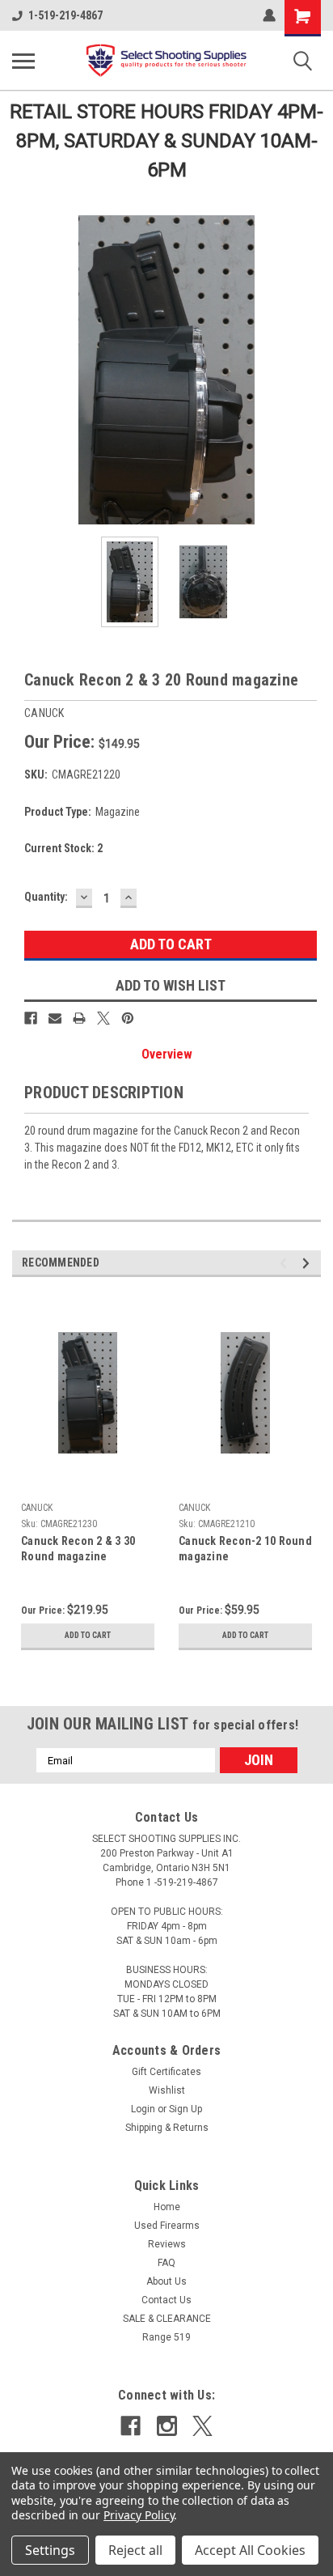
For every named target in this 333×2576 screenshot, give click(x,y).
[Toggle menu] (23, 61)
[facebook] (131, 2426)
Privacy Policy (139, 2515)
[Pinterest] (128, 1018)
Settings (50, 2550)
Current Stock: (63, 848)
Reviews (167, 2244)
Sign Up (185, 2109)
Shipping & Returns (167, 2128)
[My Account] (269, 15)
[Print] (79, 1018)
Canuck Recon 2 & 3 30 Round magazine (78, 1549)
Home (167, 2207)
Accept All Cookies (250, 2550)
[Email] (55, 1018)
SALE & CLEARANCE (167, 2319)
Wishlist (167, 2090)
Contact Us (166, 2300)
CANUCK (37, 1508)
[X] (103, 1018)
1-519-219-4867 (65, 15)
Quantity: (46, 897)
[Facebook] (31, 1018)
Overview (167, 1054)
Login (143, 2109)
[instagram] (167, 2426)
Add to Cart (88, 1635)
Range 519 (166, 2337)
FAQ (166, 2263)
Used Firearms (167, 2226)
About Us (166, 2281)
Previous (24, 370)
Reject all (135, 2550)
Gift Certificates (166, 2072)
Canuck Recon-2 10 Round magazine (245, 1549)
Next (309, 370)
